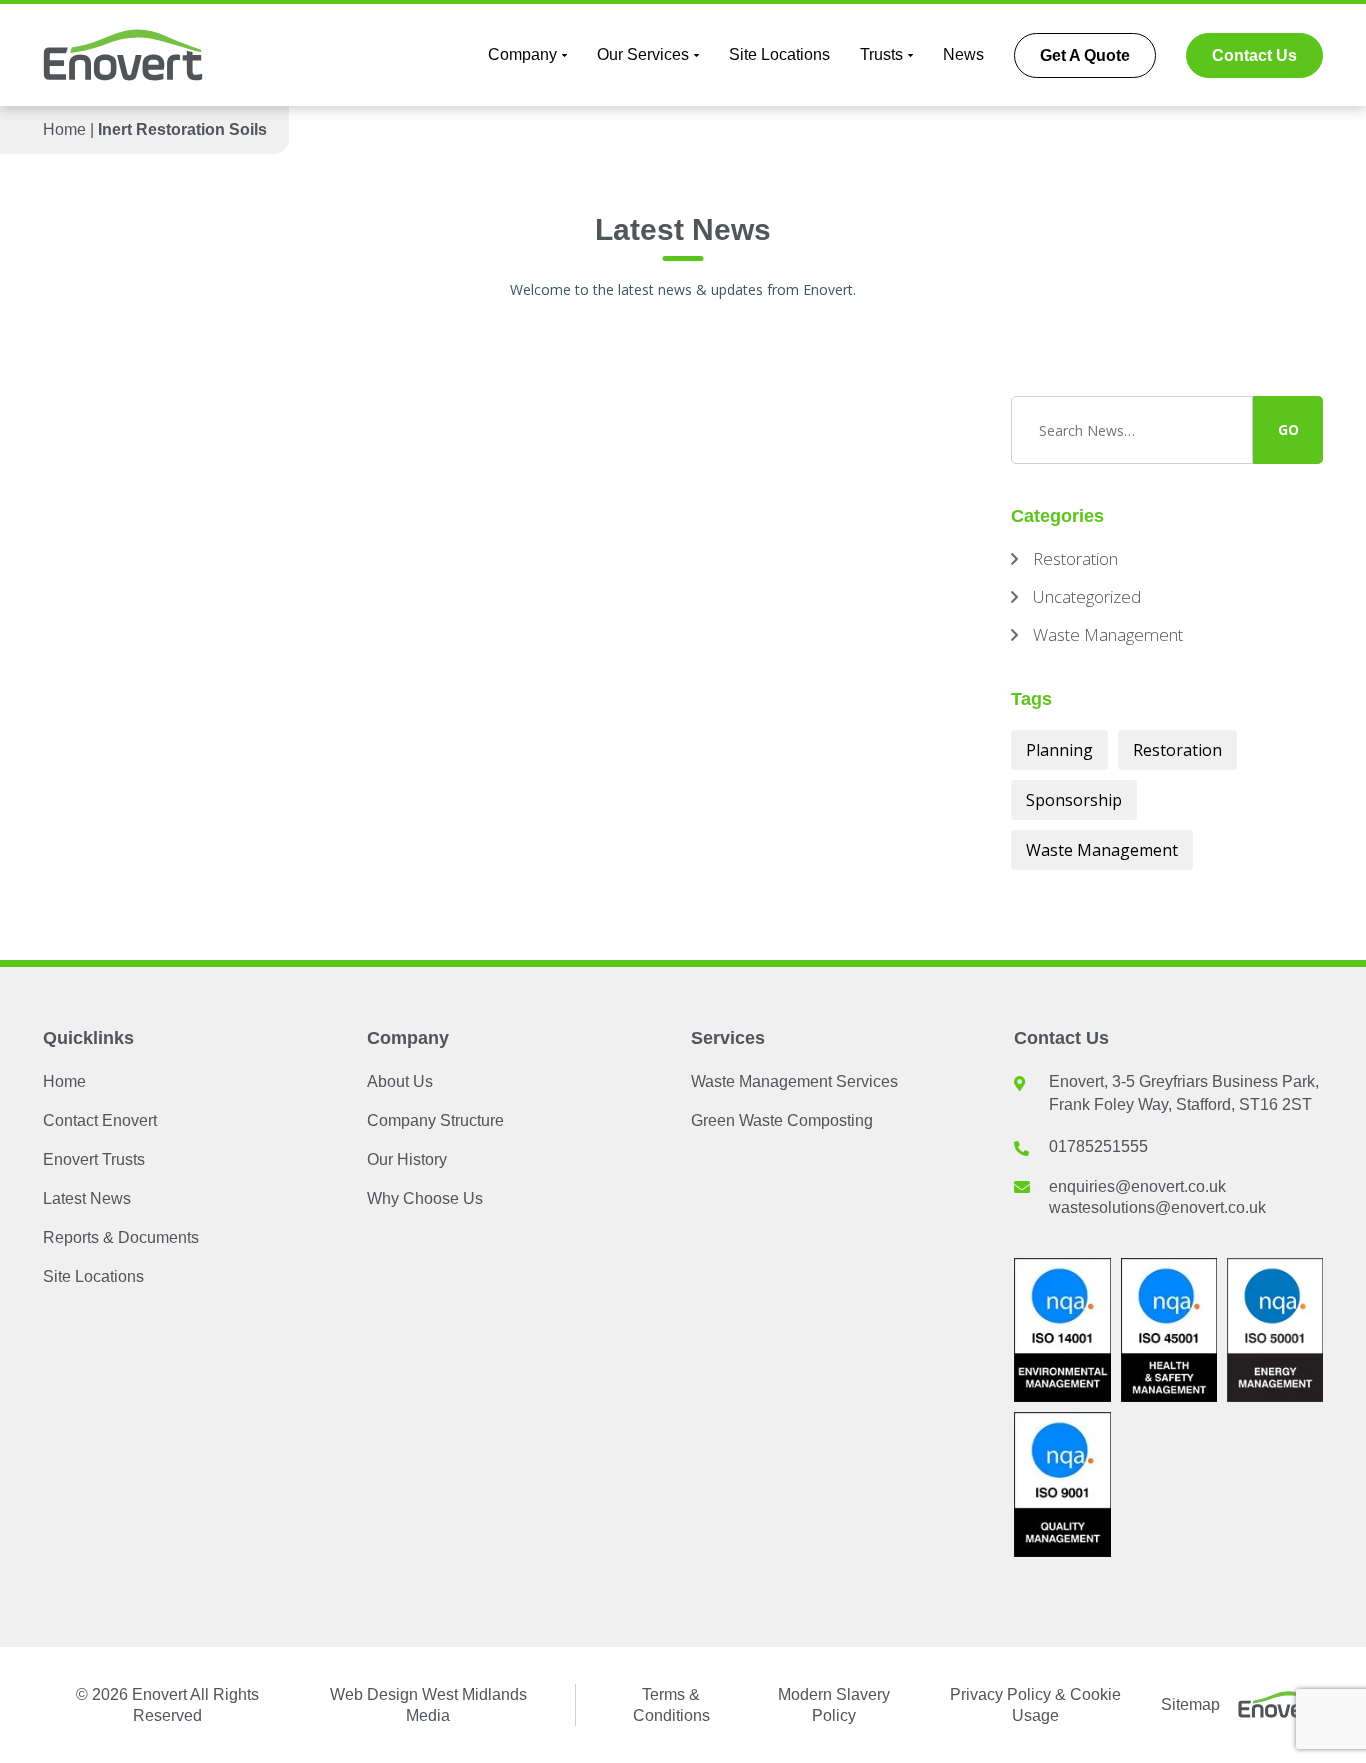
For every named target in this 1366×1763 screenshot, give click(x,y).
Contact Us (1254, 55)
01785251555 (1098, 1146)
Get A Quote (1085, 55)
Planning (1059, 750)
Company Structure (435, 1120)
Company (522, 54)
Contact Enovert (100, 1120)
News (963, 54)
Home (64, 129)
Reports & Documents (121, 1237)
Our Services (643, 54)
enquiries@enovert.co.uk (1137, 1186)
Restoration (1177, 750)
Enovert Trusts (94, 1159)
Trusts (881, 54)
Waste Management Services (794, 1081)
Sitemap (1190, 1704)
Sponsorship (1074, 800)
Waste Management (1102, 850)
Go (1288, 429)
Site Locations (779, 54)
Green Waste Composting (782, 1120)
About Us (400, 1081)
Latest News (87, 1198)
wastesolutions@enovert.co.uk (1157, 1207)
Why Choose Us (425, 1198)
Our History (407, 1159)
